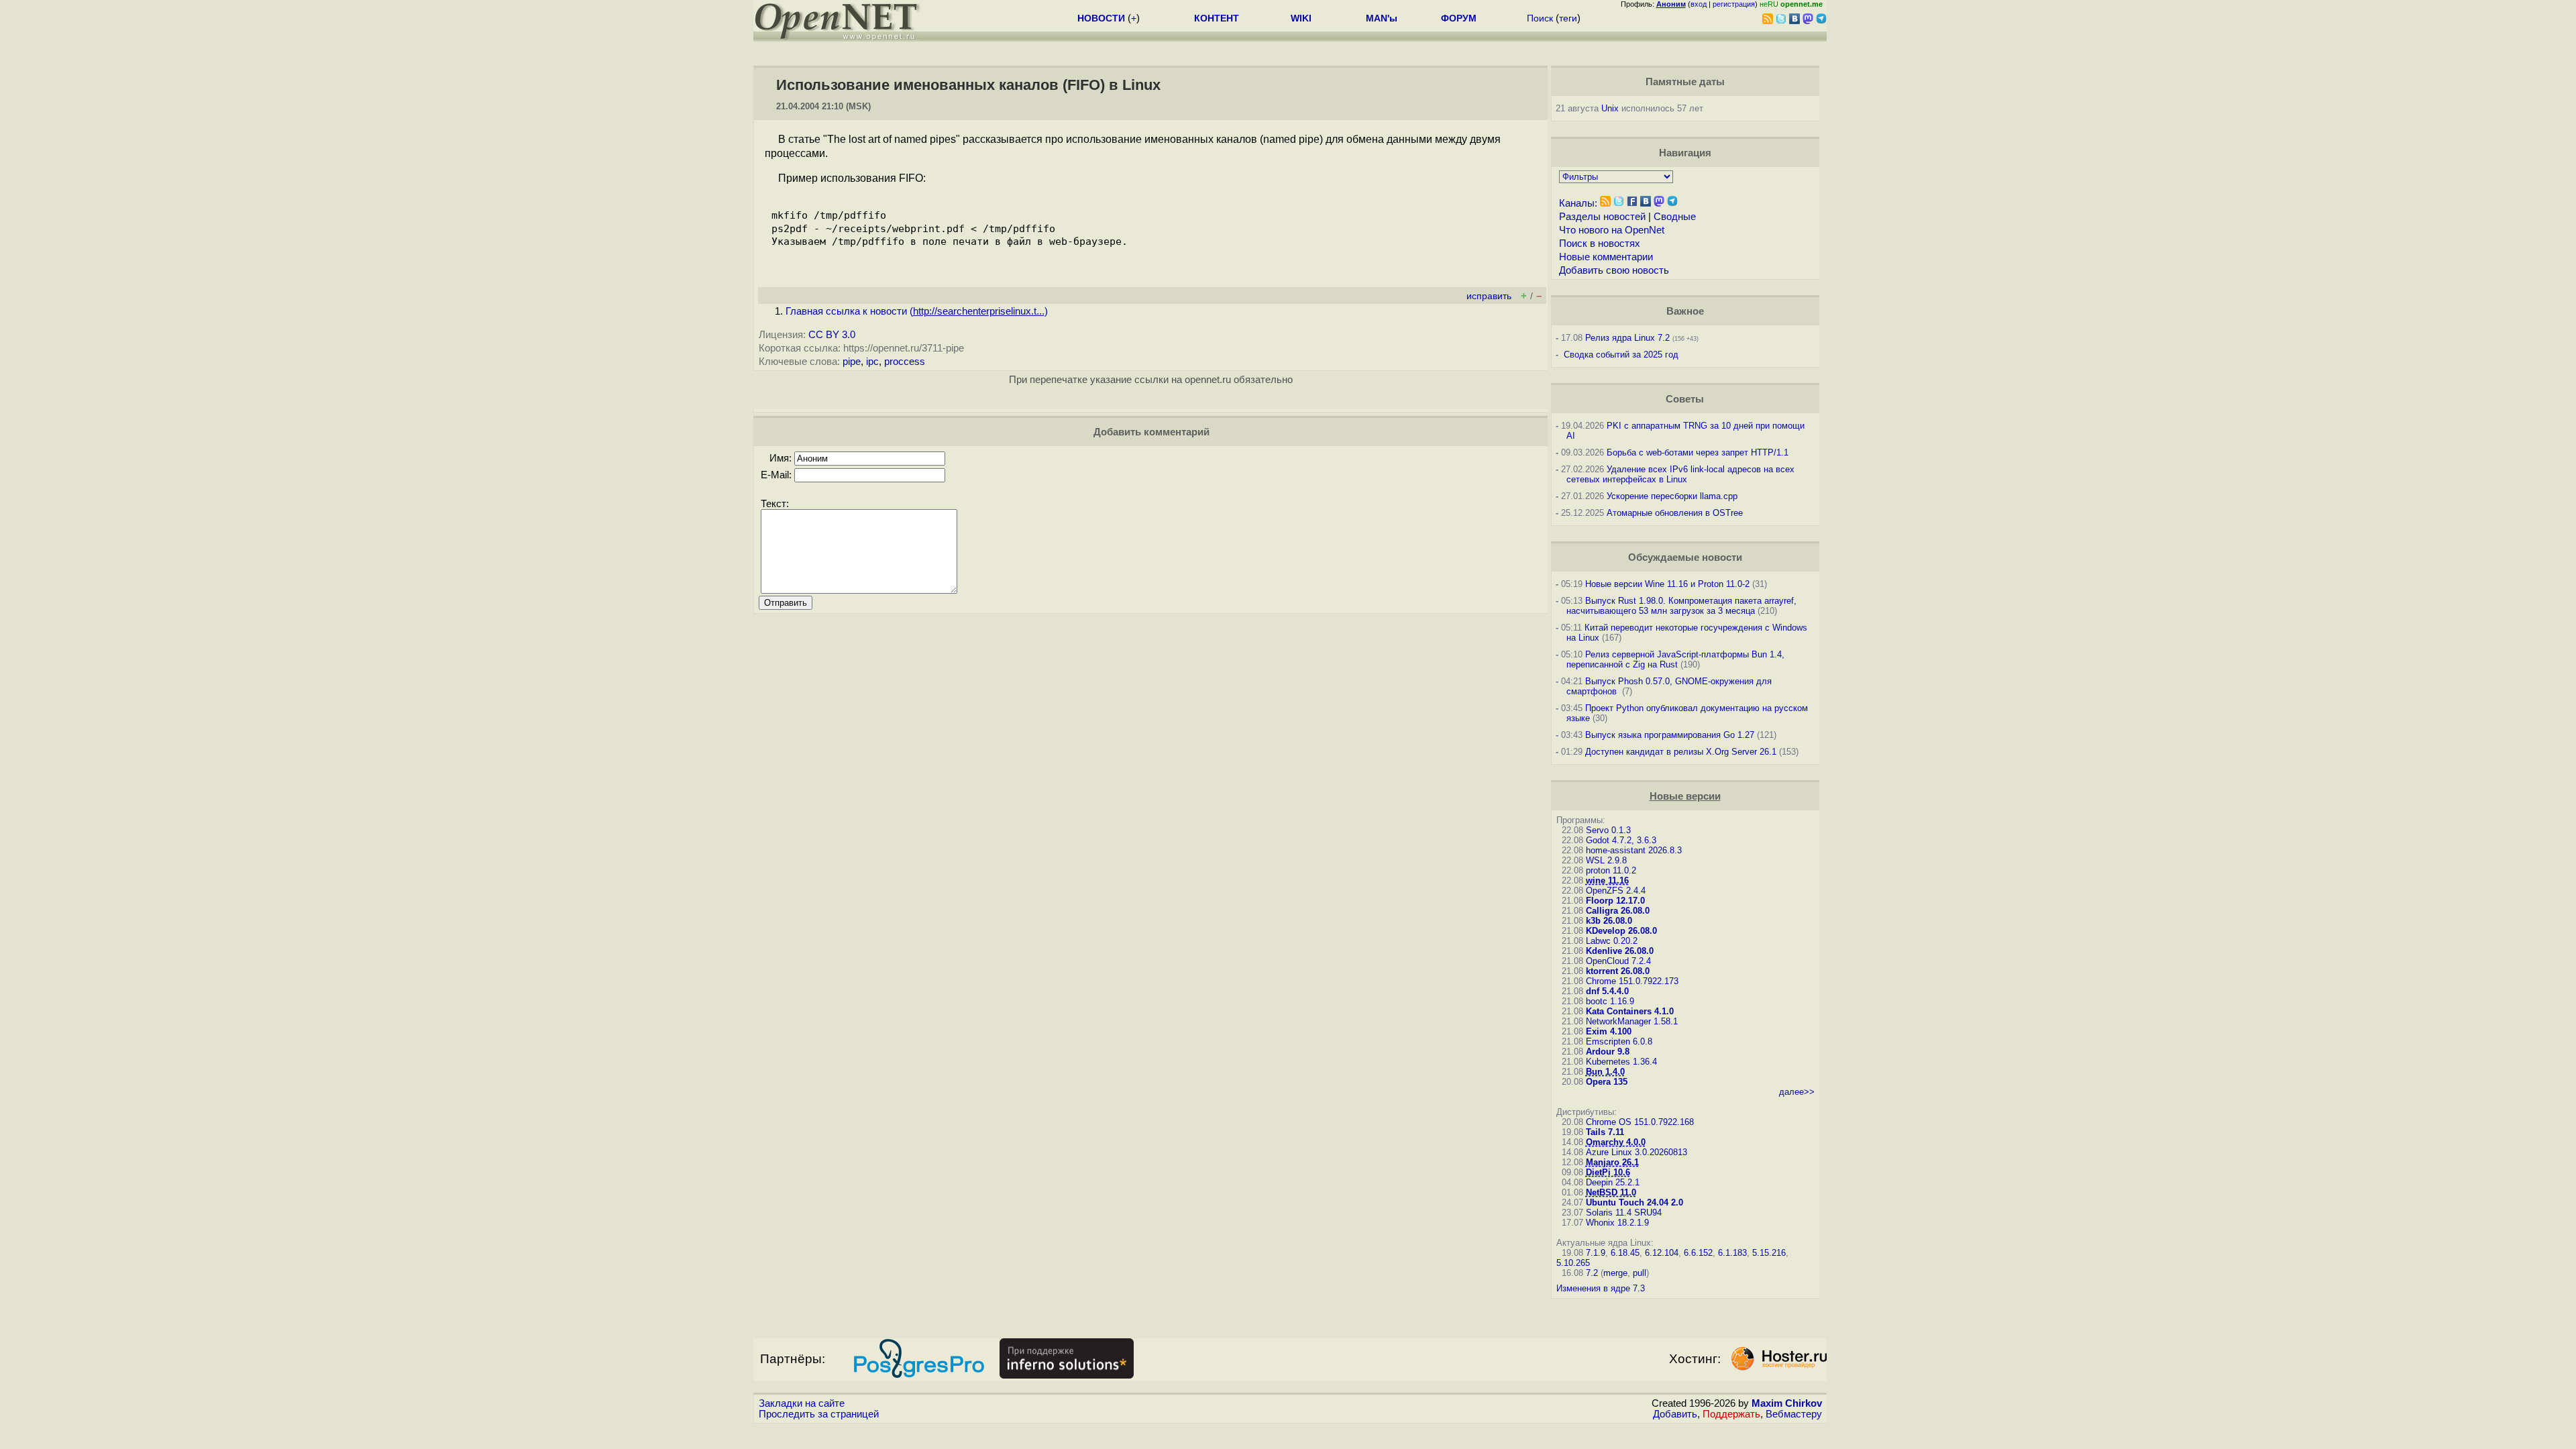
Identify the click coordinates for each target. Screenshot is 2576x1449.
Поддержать (1731, 1414)
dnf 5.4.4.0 (1607, 991)
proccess (905, 362)
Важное (1685, 311)
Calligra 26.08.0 (1618, 911)
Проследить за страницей (819, 1414)
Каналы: (1578, 203)
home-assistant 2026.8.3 (1634, 850)
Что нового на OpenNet (1612, 230)
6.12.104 (1662, 1253)
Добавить (1675, 1414)
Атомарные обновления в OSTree (1675, 513)
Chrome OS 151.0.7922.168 (1640, 1122)
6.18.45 (1625, 1253)
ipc (872, 362)
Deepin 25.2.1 (1613, 1182)
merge (1615, 1273)
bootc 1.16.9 (1610, 1001)
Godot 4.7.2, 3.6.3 (1621, 840)
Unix (1610, 108)
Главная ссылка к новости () (917, 311)
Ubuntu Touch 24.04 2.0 (1634, 1202)
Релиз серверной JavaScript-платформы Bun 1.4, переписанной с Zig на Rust (1675, 659)
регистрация (1734, 4)
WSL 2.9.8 (1606, 860)
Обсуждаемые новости (1685, 557)
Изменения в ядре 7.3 (1601, 1288)
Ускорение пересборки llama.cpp (1672, 496)
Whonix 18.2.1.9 (1617, 1223)
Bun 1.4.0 (1605, 1072)
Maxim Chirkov (1787, 1403)
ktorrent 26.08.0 (1618, 971)
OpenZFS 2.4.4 (1616, 891)
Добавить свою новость (1614, 270)
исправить (1489, 296)
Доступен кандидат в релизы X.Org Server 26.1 (1681, 752)
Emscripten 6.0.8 (1619, 1041)
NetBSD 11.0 (1611, 1192)
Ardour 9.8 (1608, 1052)
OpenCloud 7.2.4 (1618, 961)
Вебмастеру (1794, 1414)
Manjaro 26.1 (1612, 1162)
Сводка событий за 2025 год (1621, 355)
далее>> (1797, 1092)
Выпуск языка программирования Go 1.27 (1670, 735)
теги (1568, 18)
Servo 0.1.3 (1608, 830)
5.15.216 (1769, 1253)
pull (1640, 1273)
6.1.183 (1732, 1253)
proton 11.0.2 (1611, 870)
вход (1699, 4)
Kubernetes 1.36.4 (1621, 1062)
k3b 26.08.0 (1609, 921)
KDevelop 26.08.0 (1621, 931)
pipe (852, 362)
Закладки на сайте (802, 1403)
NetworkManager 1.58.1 (1632, 1021)
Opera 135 (1607, 1082)
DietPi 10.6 (1608, 1172)
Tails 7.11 (1605, 1132)
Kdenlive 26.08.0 (1620, 951)
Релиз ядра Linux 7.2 (1627, 338)
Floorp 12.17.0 (1615, 901)
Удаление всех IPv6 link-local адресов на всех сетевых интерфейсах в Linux (1680, 474)
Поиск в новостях (1600, 244)
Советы (1685, 399)
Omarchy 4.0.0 (1616, 1142)
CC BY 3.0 (832, 335)
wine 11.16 (1607, 880)
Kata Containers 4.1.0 (1630, 1011)
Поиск (1540, 18)
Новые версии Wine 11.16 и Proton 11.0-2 (1667, 584)
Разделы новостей (1602, 217)
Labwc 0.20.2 (1612, 941)
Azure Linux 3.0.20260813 (1636, 1152)
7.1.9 (1596, 1253)
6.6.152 (1698, 1253)
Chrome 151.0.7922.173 (1632, 981)
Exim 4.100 (1609, 1031)
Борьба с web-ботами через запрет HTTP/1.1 (1698, 452)
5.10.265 (1573, 1263)
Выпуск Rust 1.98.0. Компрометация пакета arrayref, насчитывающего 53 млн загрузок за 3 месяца (1681, 606)
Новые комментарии (1606, 257)
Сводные (1675, 217)
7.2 (1592, 1273)
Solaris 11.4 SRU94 (1624, 1213)
